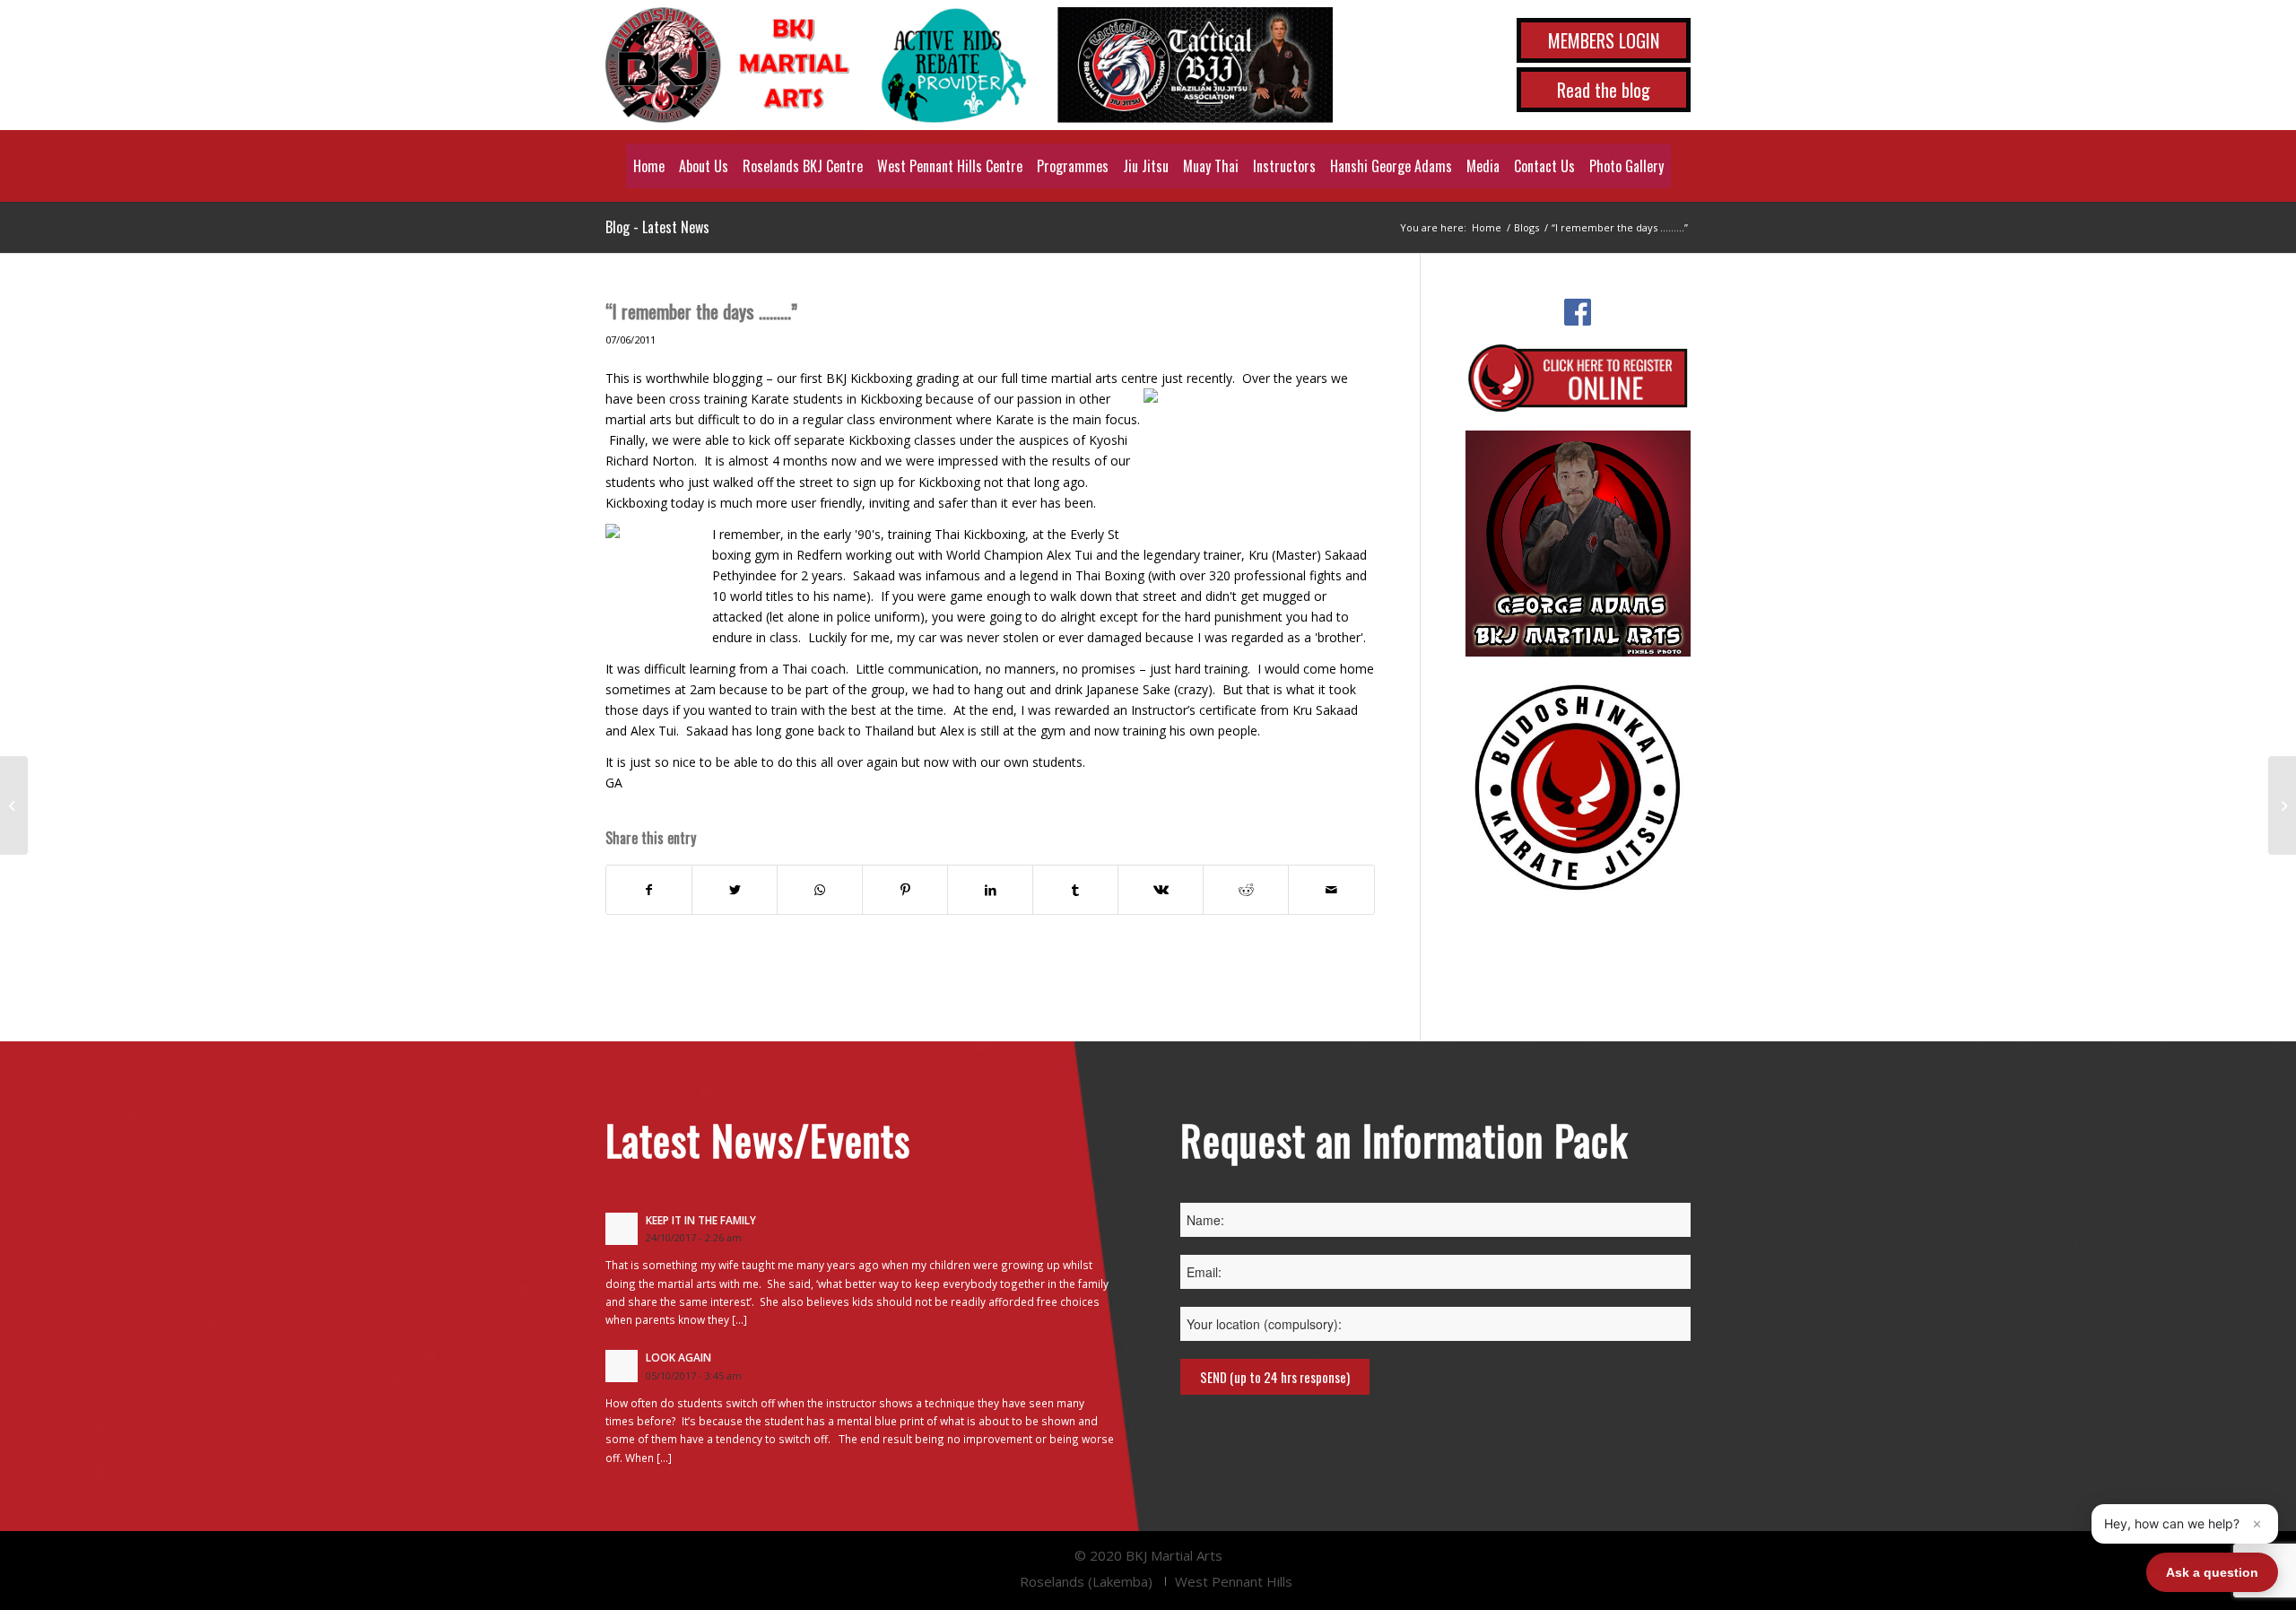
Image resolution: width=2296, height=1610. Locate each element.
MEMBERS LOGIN (1604, 40)
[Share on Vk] (1161, 890)
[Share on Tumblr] (1075, 890)
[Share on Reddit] (1246, 890)
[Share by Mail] (1331, 890)
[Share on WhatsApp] (820, 890)
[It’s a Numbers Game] (14, 805)
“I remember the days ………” (701, 311)
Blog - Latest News (657, 227)
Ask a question (2212, 1572)
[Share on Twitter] (735, 890)
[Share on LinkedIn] (990, 890)
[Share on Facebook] (649, 890)
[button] (2185, 1524)
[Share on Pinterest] (905, 890)
